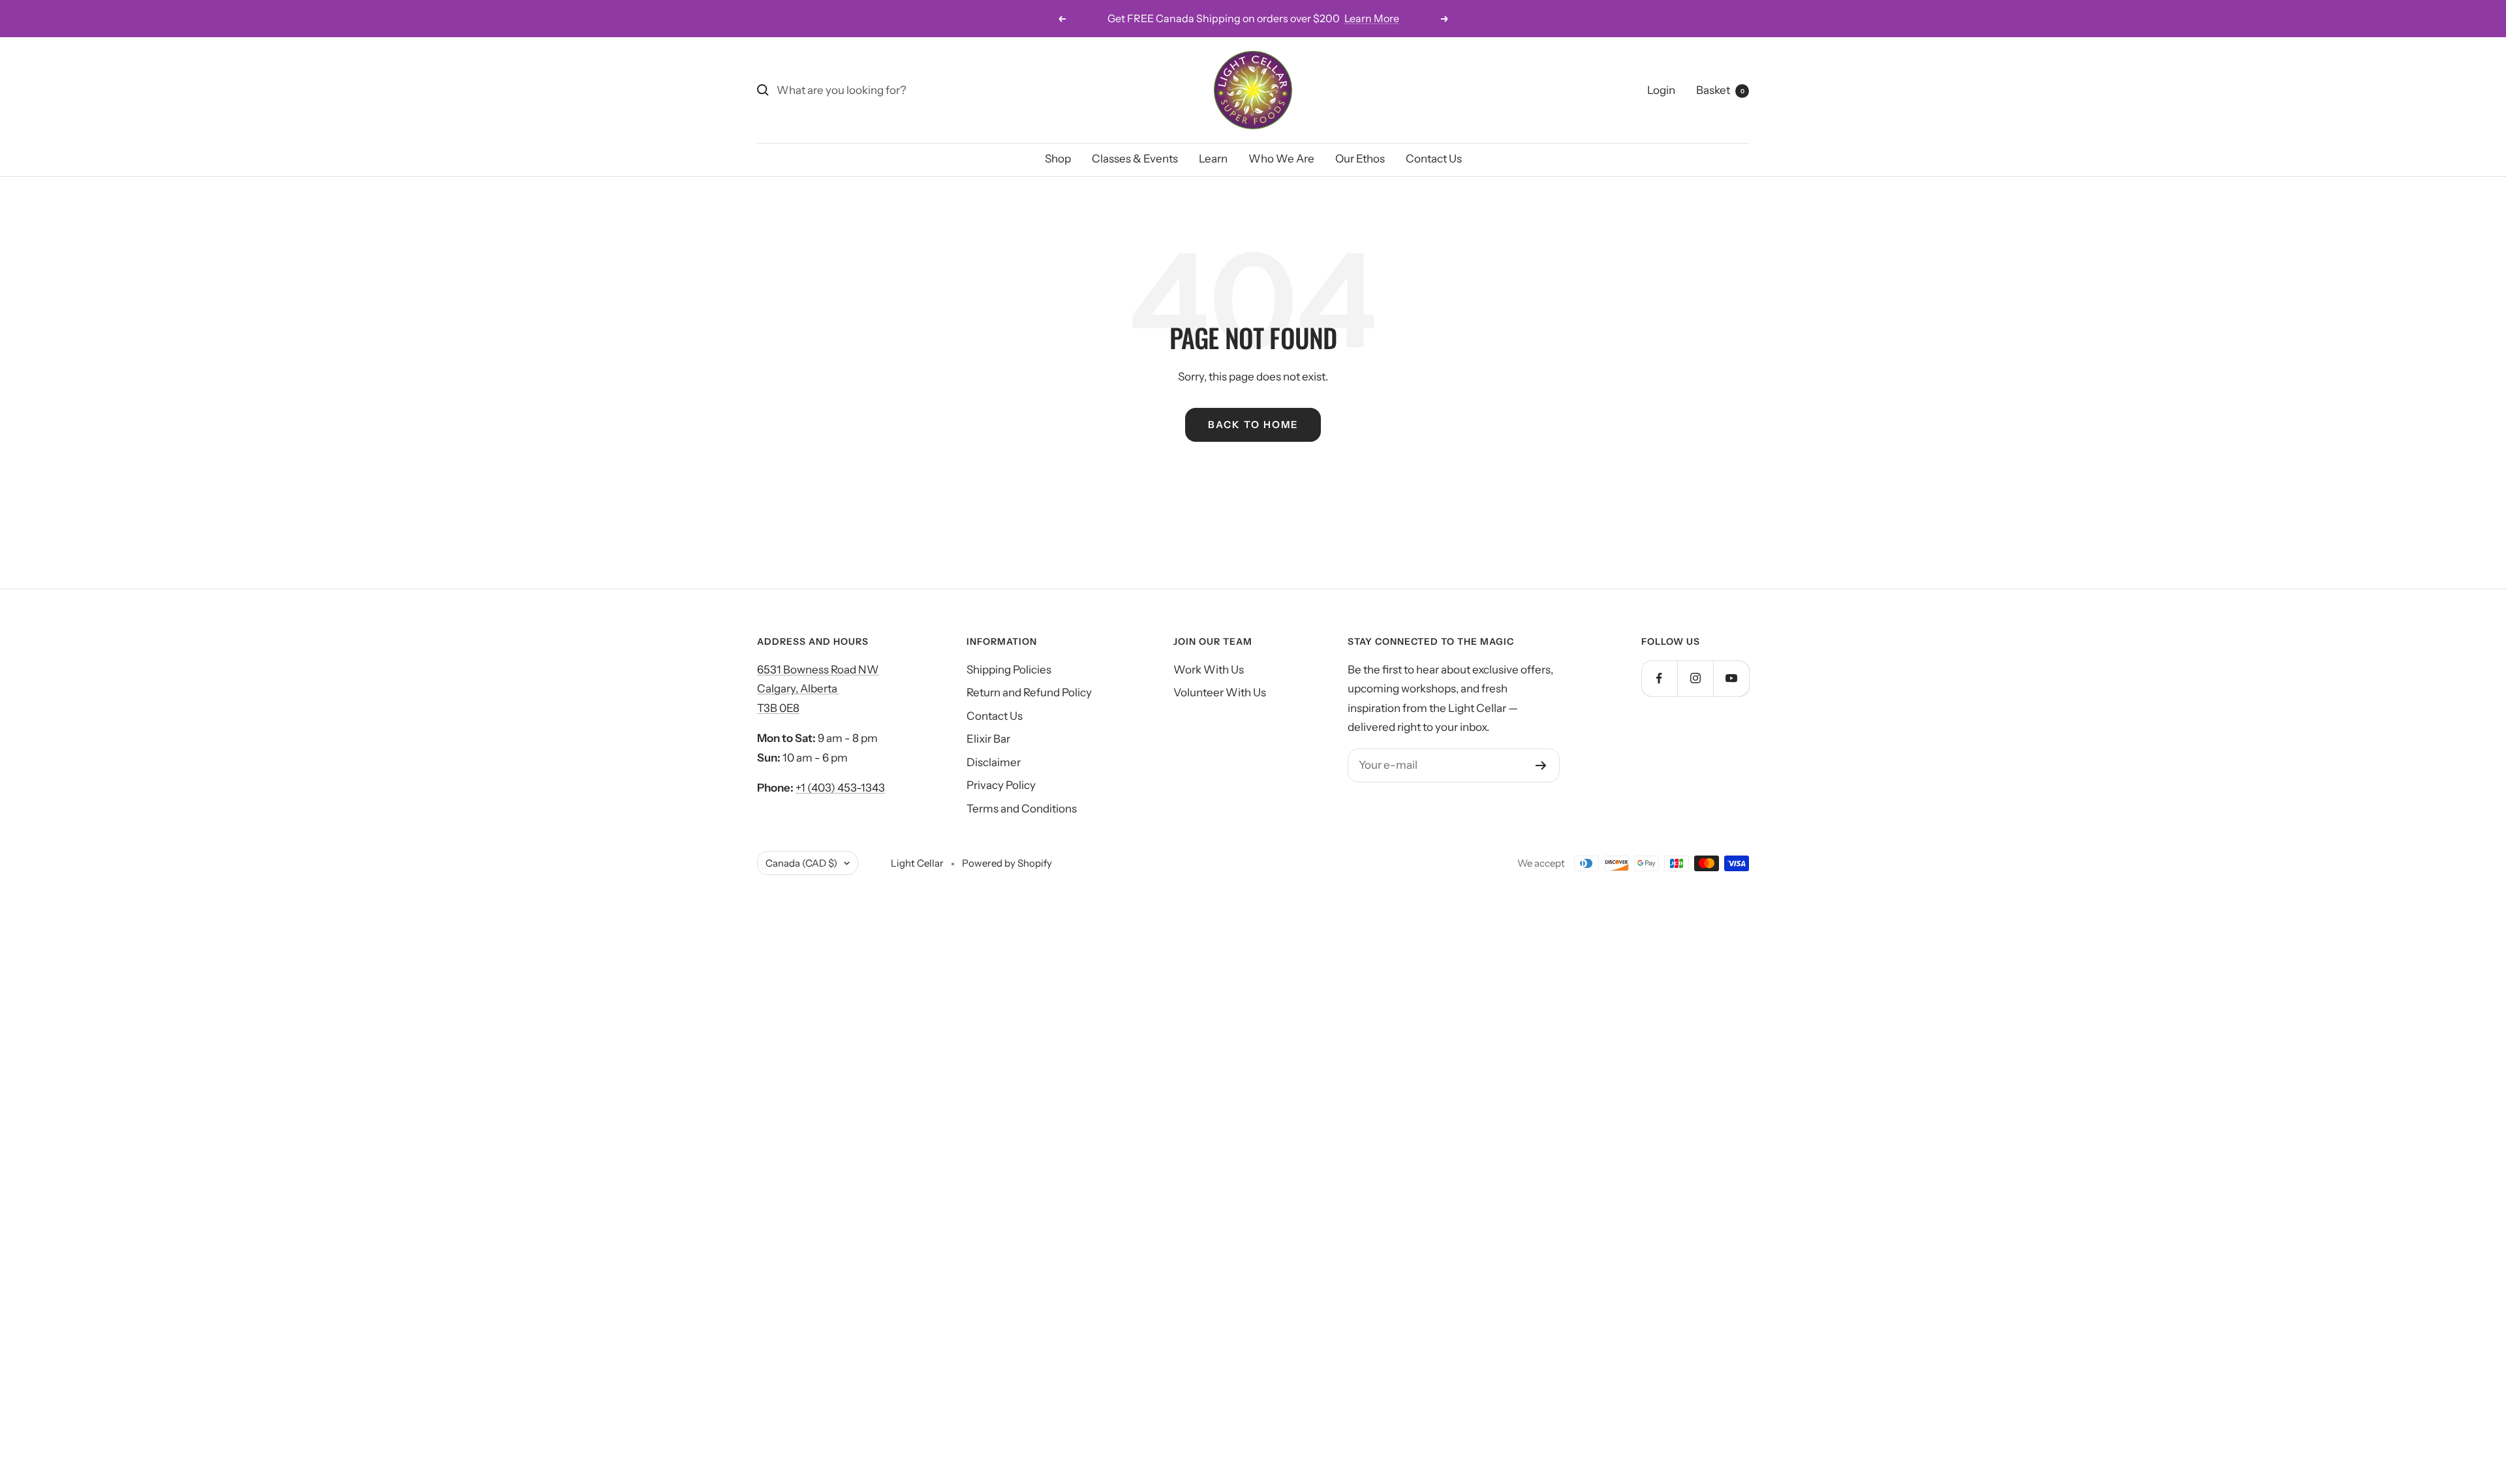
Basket (1720, 90)
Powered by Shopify (1007, 863)
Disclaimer (994, 762)
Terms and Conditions (1022, 809)
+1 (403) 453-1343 (840, 788)
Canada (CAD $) (801, 863)
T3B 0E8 (778, 708)
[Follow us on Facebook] (1659, 678)
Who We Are (1281, 159)
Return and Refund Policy (1029, 692)
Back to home (1253, 425)
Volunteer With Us (1220, 692)
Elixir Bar (988, 739)
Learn (1213, 159)
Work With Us (1209, 670)
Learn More (1372, 18)
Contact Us (1434, 159)
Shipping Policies (1009, 670)
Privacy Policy (1001, 785)
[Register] (1541, 765)
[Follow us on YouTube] (1731, 678)
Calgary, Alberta (798, 688)
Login (1661, 90)
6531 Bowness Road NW (818, 670)
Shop (1058, 159)
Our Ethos (1360, 159)
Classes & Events (1135, 159)
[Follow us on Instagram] (1695, 678)
